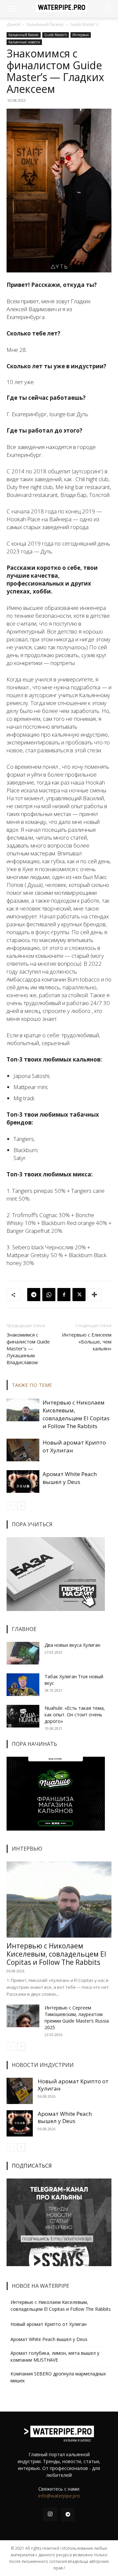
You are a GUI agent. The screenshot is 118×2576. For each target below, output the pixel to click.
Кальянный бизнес (45, 24)
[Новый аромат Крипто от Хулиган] (23, 1450)
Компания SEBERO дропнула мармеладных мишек (58, 2377)
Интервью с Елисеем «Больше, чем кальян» (87, 1342)
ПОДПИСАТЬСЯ (32, 2166)
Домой (13, 24)
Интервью (81, 35)
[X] (79, 1295)
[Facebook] (64, 1295)
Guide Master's (84, 24)
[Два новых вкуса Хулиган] (23, 1653)
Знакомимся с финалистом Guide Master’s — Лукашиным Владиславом (28, 1348)
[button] (11, 9)
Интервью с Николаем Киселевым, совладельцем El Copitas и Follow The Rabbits (76, 1414)
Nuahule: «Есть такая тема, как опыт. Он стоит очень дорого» (75, 1715)
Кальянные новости (24, 42)
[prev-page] (11, 1506)
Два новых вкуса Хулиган (72, 1645)
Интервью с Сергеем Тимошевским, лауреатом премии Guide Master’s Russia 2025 (77, 2018)
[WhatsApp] (49, 1295)
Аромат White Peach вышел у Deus (70, 1478)
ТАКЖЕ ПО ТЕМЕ (32, 1385)
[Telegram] (34, 1295)
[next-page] (21, 1506)
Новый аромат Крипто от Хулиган (73, 2085)
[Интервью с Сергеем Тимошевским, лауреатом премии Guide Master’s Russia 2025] (23, 2016)
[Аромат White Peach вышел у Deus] (23, 1481)
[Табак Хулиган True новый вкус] (23, 1685)
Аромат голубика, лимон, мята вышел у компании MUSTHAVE (55, 2356)
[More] (94, 1295)
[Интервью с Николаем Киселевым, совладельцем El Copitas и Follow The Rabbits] (23, 1410)
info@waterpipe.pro (59, 2496)
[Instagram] (50, 2514)
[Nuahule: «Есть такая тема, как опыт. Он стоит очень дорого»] (23, 1716)
